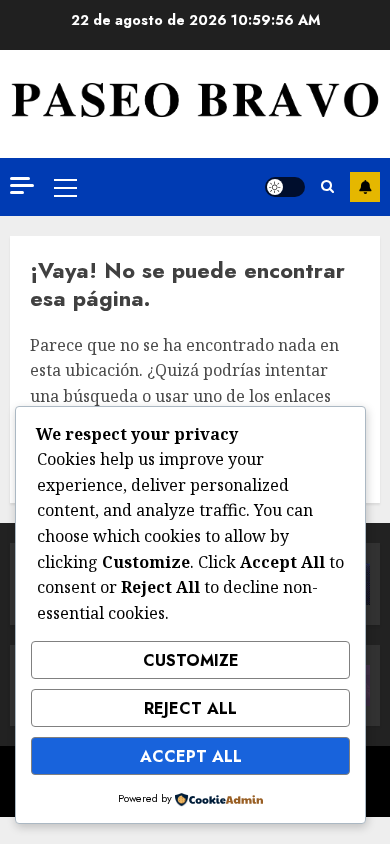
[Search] (327, 186)
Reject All (190, 708)
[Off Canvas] (22, 185)
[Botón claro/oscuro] (285, 187)
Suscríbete (365, 187)
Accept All (191, 756)
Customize (191, 660)
